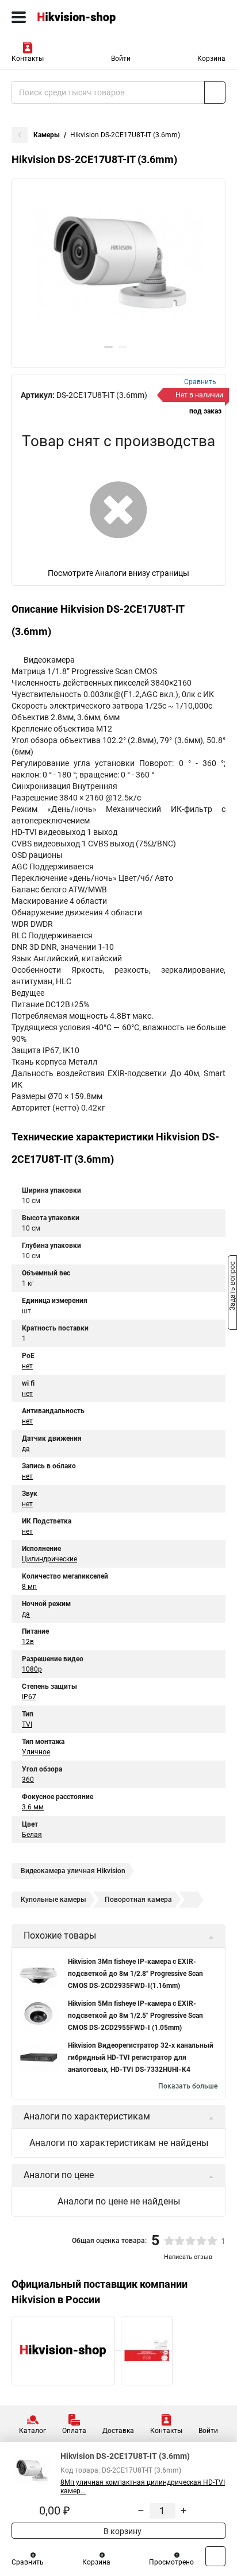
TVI (27, 1724)
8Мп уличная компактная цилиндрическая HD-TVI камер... (143, 2487)
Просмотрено (171, 2562)
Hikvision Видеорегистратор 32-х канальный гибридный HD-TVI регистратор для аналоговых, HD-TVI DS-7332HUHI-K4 (141, 2057)
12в (28, 1642)
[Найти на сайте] (215, 92)
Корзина (211, 59)
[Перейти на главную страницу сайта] (86, 17)
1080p (32, 1669)
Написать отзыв (188, 2257)
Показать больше (188, 2086)
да (26, 1449)
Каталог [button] (33, 2431)
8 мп (29, 1587)
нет (27, 1366)
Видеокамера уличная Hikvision (73, 1871)
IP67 (29, 1697)
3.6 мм (33, 1807)
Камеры (47, 135)
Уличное (36, 1752)
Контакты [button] (28, 59)
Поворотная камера (138, 1900)
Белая (32, 1835)
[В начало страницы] (215, 2556)
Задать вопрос (232, 1287)
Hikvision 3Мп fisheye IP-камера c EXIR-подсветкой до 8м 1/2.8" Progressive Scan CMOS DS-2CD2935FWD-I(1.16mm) (135, 1974)
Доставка (118, 2431)
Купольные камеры (53, 1900)
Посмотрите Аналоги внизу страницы (118, 573)
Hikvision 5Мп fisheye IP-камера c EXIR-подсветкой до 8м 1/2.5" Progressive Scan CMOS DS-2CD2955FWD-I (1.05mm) (135, 2016)
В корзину (122, 2531)
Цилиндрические (49, 1559)
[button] (108, 347)
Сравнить (28, 2562)
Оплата (74, 2431)
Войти (121, 59)
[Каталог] (19, 17)
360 (28, 1780)
